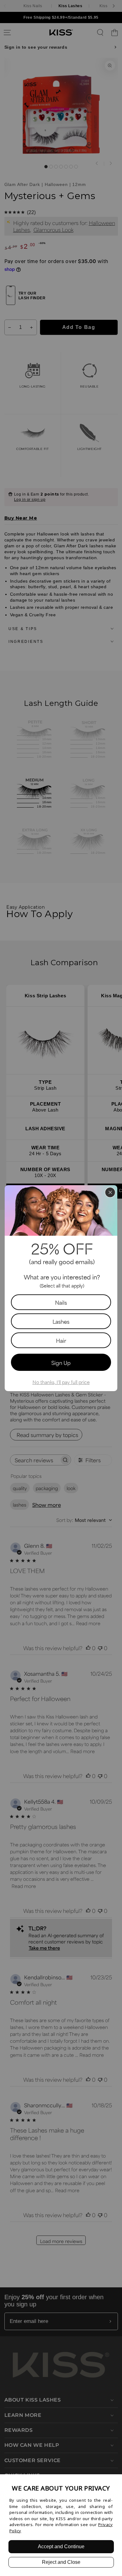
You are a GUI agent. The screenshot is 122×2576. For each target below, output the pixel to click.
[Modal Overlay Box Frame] (61, 1288)
